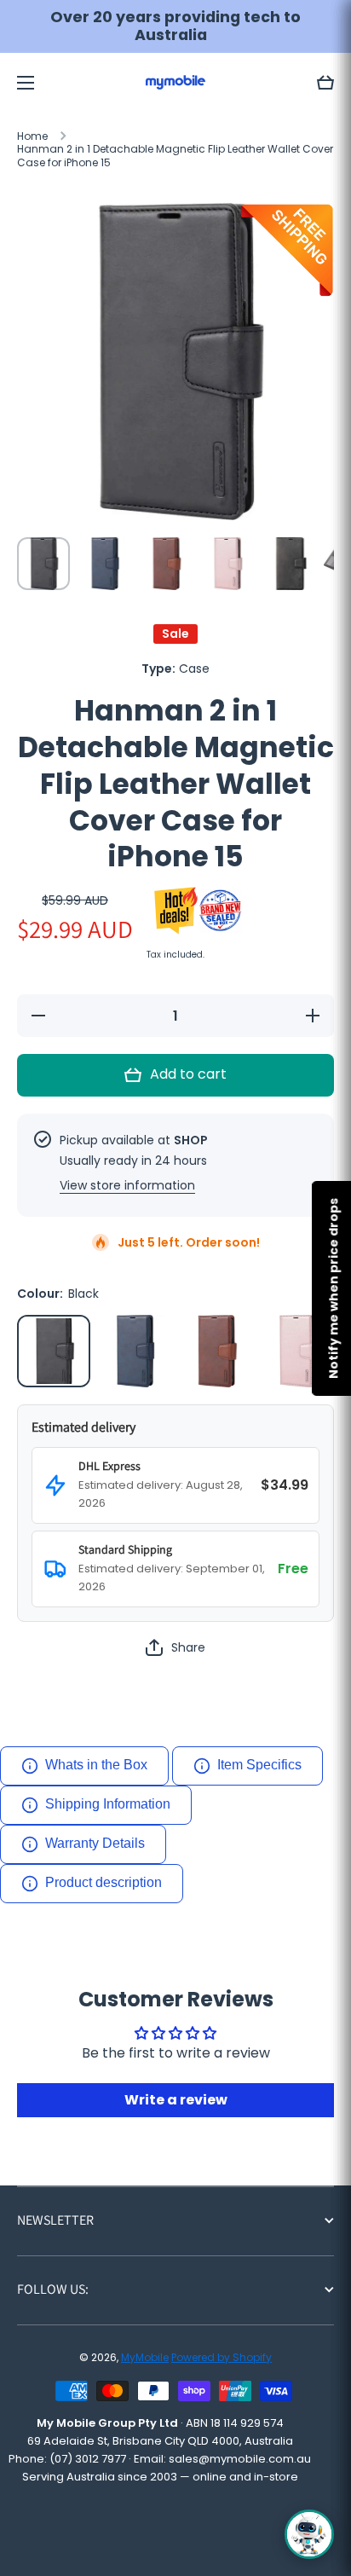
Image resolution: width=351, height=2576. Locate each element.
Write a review (176, 2100)
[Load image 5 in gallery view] (289, 564)
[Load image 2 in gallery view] (105, 564)
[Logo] (175, 82)
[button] (325, 83)
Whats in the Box (96, 1765)
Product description (104, 1882)
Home (32, 136)
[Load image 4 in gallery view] (227, 564)
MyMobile (145, 2357)
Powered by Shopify (222, 2357)
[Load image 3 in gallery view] (166, 564)
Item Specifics (259, 1765)
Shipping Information (108, 1804)
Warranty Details (95, 1843)
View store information (127, 1185)
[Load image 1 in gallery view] (43, 564)
